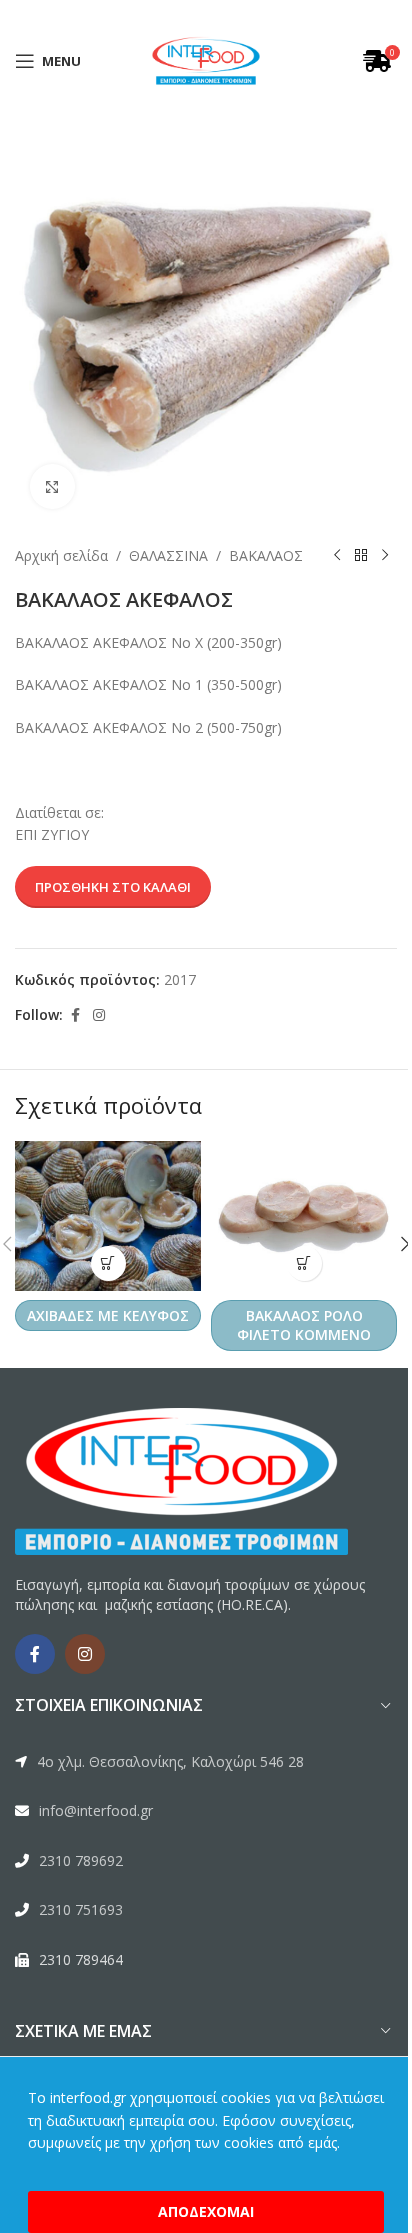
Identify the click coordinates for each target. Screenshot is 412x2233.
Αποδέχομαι (199, 2211)
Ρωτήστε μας (238, 1167)
